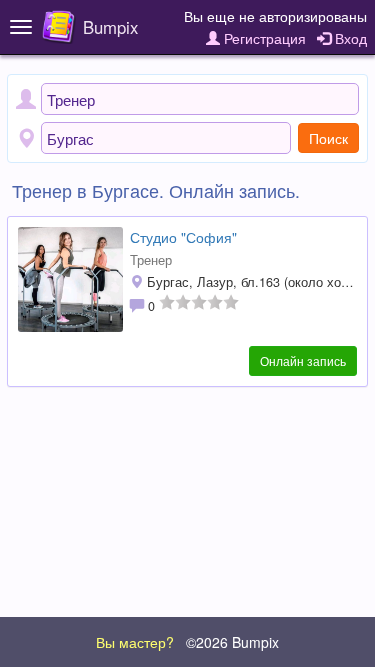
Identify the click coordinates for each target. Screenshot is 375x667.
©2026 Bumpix (232, 642)
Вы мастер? (135, 642)
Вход (349, 38)
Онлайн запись (303, 360)
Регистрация (263, 38)
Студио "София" (183, 237)
